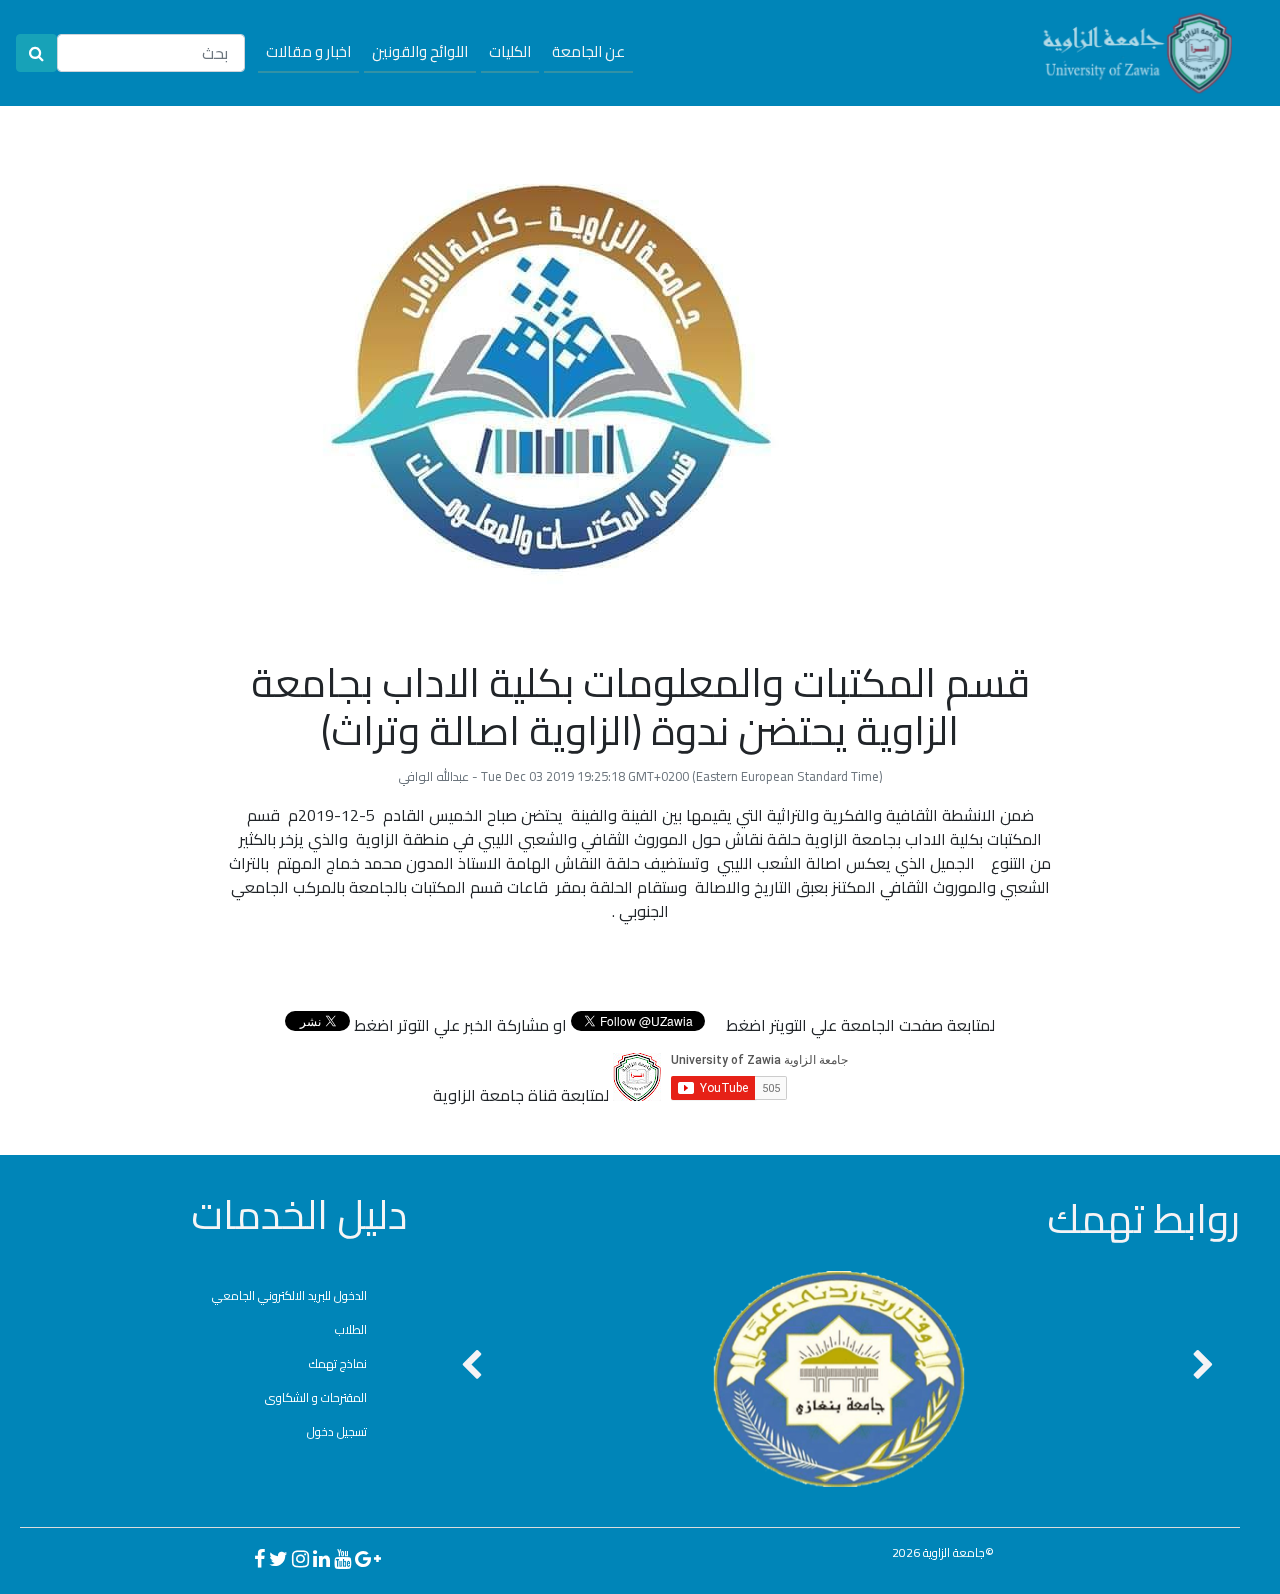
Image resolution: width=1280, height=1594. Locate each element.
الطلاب (351, 1329)
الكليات (510, 51)
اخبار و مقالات (308, 51)
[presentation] (471, 1366)
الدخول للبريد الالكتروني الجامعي (289, 1295)
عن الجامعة (588, 51)
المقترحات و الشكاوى (316, 1397)
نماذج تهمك (338, 1363)
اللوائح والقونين (420, 51)
